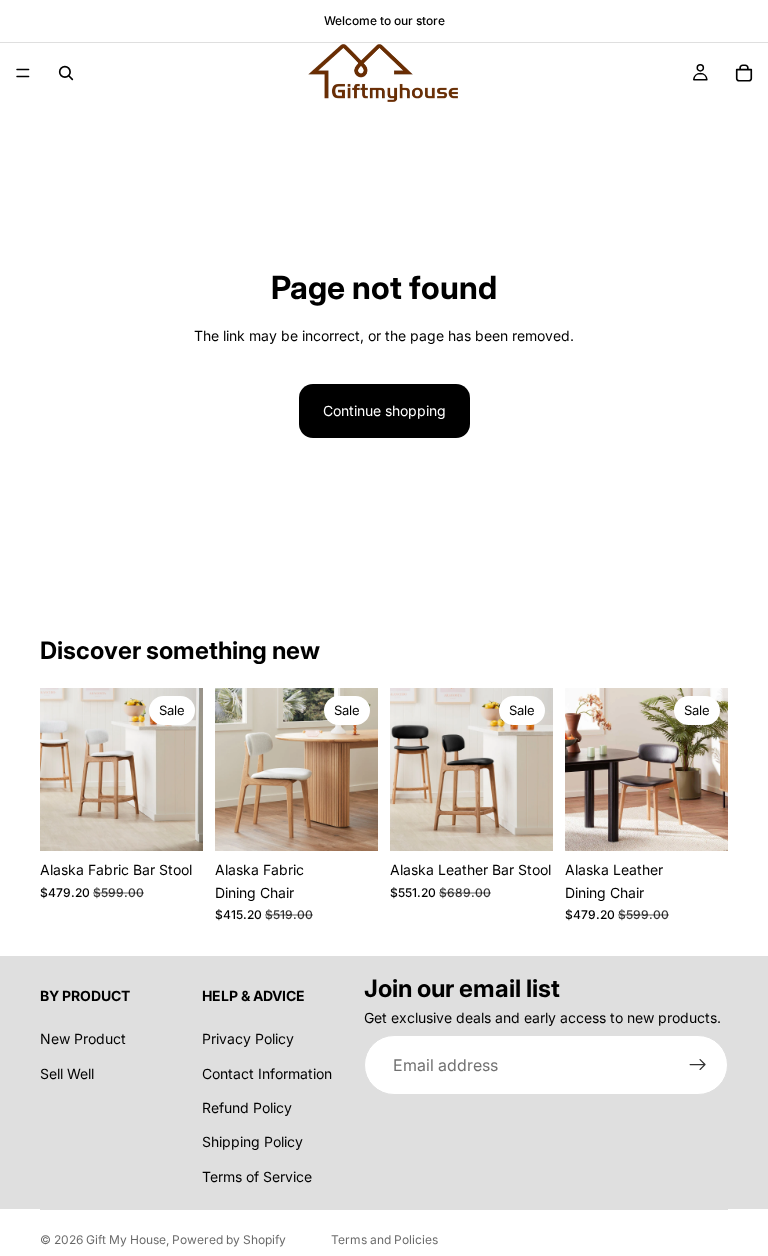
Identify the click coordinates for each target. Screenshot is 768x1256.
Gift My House (126, 1239)
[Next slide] (181, 770)
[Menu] (23, 73)
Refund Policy (247, 1107)
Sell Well (67, 1073)
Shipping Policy (252, 1141)
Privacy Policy (248, 1038)
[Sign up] (698, 1065)
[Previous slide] (62, 770)
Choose (189, 819)
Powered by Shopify (229, 1239)
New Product (83, 1038)
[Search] (66, 73)
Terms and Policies (384, 1239)
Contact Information (267, 1073)
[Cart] (744, 73)
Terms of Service (257, 1176)
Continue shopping (384, 410)
